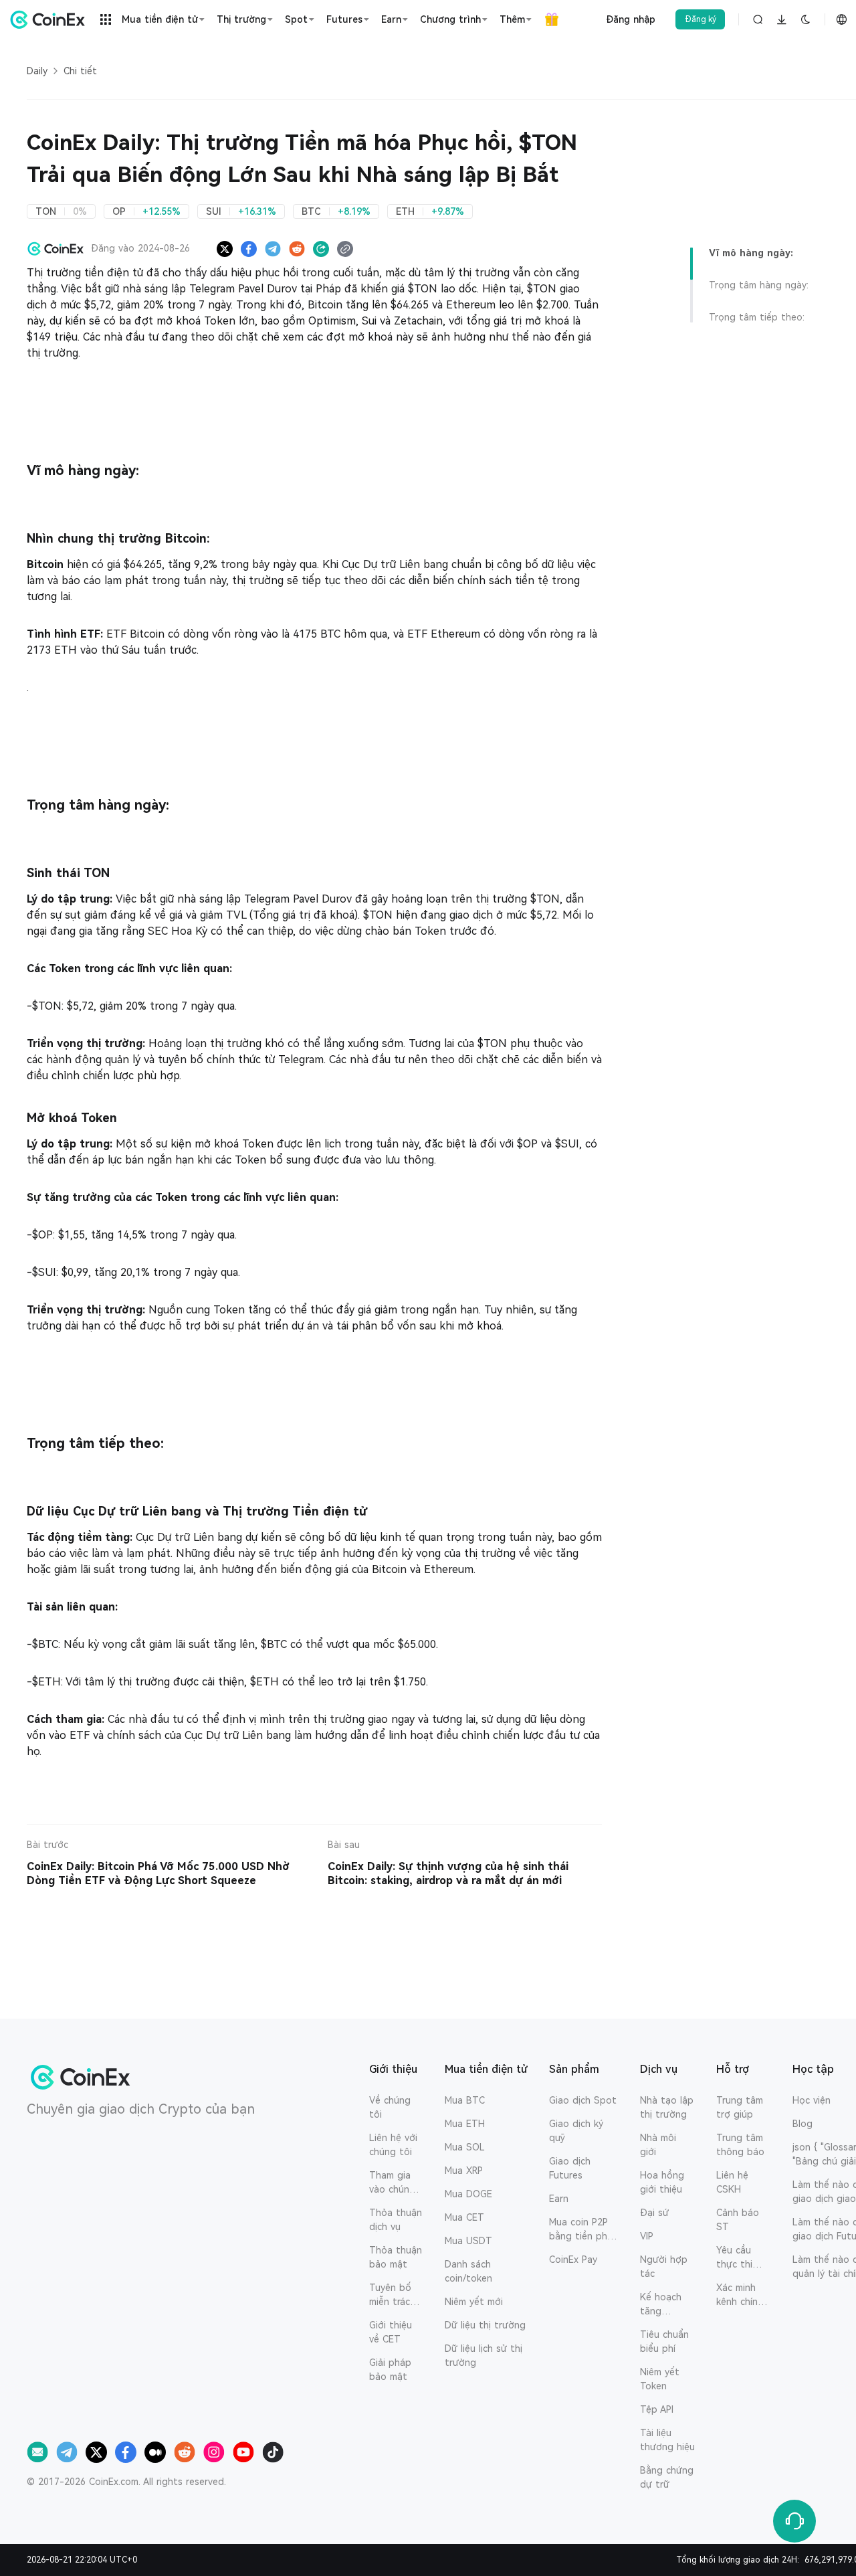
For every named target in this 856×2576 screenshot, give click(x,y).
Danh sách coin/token (468, 2271)
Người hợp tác (664, 2267)
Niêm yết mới (474, 2302)
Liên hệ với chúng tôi (393, 2145)
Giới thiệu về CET (391, 2332)
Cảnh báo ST (738, 2220)
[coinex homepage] (51, 19)
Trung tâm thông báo (740, 2145)
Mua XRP (464, 2171)
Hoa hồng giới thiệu (662, 2182)
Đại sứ (654, 2213)
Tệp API (657, 2409)
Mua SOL (465, 2147)
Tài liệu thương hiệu (667, 2440)
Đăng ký (701, 19)
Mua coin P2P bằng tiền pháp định (584, 2230)
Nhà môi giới (658, 2145)
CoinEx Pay (573, 2260)
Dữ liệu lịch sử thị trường (484, 2356)
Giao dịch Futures (570, 2168)
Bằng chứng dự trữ (667, 2477)
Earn (559, 2199)
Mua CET (464, 2217)
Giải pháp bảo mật (390, 2370)
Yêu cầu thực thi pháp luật (738, 2258)
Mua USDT (468, 2241)
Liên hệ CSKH (732, 2182)
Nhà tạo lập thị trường (667, 2107)
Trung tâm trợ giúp (740, 2107)
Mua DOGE (468, 2194)
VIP (647, 2236)
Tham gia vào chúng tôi (392, 2183)
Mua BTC (465, 2100)
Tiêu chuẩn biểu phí (664, 2341)
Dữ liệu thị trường (485, 2325)
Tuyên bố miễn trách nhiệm (392, 2296)
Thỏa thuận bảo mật (396, 2257)
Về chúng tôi (390, 2107)
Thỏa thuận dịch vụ (396, 2220)
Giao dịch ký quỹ (576, 2131)
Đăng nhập (631, 19)
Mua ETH (465, 2124)
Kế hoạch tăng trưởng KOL (666, 2305)
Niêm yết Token (660, 2379)
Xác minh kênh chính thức (740, 2296)
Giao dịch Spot (583, 2100)
